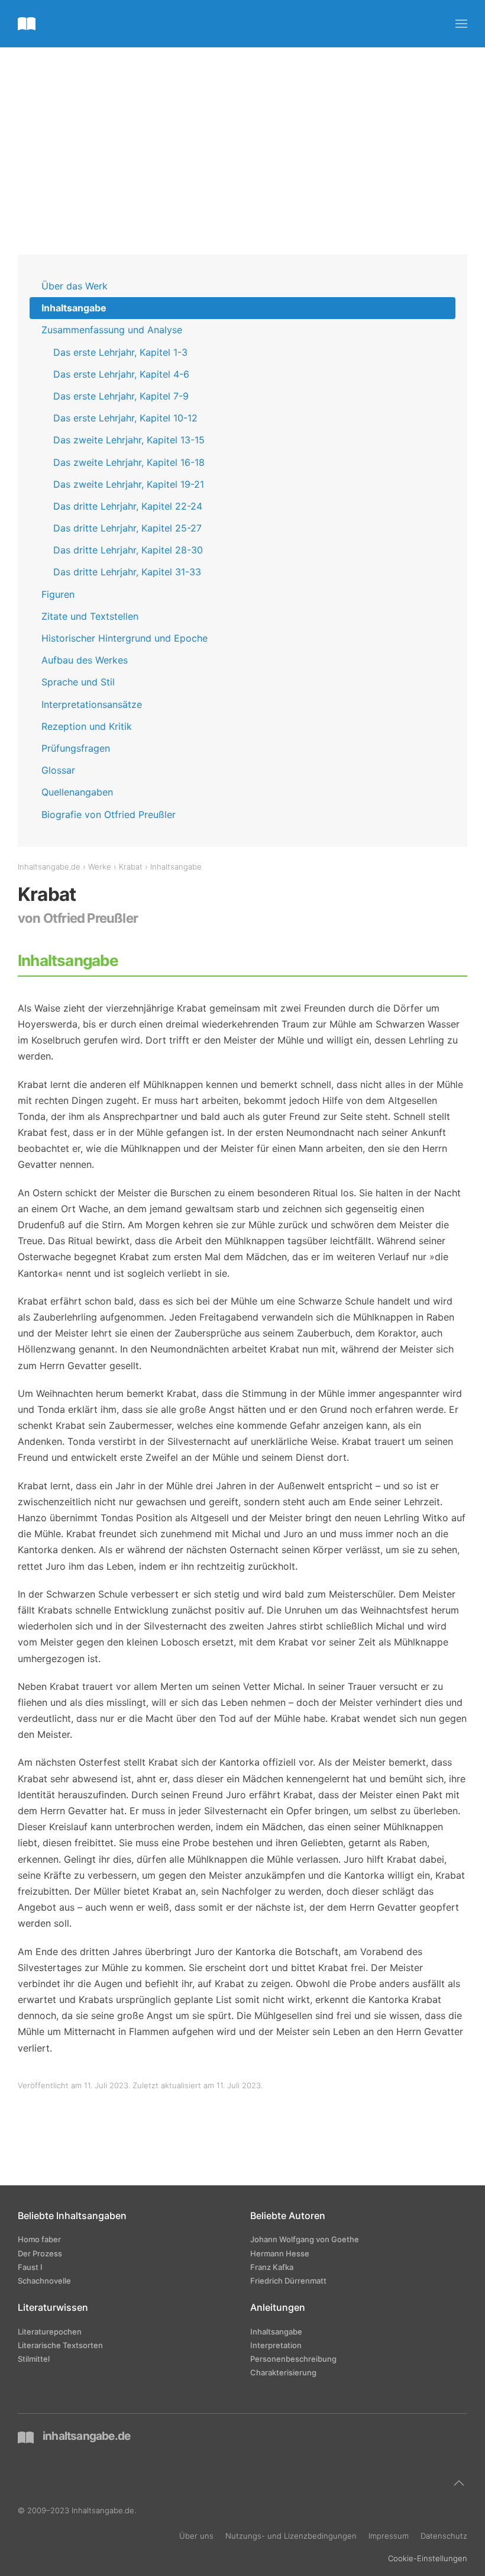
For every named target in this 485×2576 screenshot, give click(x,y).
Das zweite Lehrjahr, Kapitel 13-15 (129, 440)
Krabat (131, 867)
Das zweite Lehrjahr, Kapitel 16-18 (129, 462)
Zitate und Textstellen (90, 616)
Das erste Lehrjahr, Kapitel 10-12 (125, 418)
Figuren (58, 594)
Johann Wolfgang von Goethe (305, 2239)
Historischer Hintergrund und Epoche (125, 638)
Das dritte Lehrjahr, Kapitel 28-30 (128, 550)
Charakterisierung (283, 2372)
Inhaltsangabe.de (49, 867)
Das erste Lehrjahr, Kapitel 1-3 (120, 352)
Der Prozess (40, 2253)
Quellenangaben (77, 792)
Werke (100, 867)
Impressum (389, 2536)
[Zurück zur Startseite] (27, 24)
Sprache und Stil (78, 682)
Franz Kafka (272, 2267)
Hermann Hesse (280, 2253)
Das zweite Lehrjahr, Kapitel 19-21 (129, 484)
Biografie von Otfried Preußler (109, 814)
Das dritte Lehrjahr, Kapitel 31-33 (127, 572)
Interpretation (276, 2345)
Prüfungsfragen (76, 748)
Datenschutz (444, 2536)
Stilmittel (34, 2359)
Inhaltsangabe (74, 308)
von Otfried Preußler (78, 918)
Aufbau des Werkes (85, 660)
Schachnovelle (44, 2281)
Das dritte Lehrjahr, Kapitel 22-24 (128, 506)
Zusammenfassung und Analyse (112, 330)
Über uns (196, 2536)
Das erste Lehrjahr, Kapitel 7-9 (121, 396)
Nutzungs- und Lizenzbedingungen (291, 2536)
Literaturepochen (50, 2332)
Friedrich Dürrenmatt (288, 2281)
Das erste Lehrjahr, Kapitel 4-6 (121, 374)
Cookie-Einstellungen (428, 2558)
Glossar (58, 770)
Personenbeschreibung (293, 2359)
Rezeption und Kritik (87, 726)
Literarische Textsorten (60, 2345)
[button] (461, 24)
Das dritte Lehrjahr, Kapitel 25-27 (127, 528)
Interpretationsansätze (92, 704)
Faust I (30, 2267)
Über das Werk (75, 286)
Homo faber (39, 2239)
